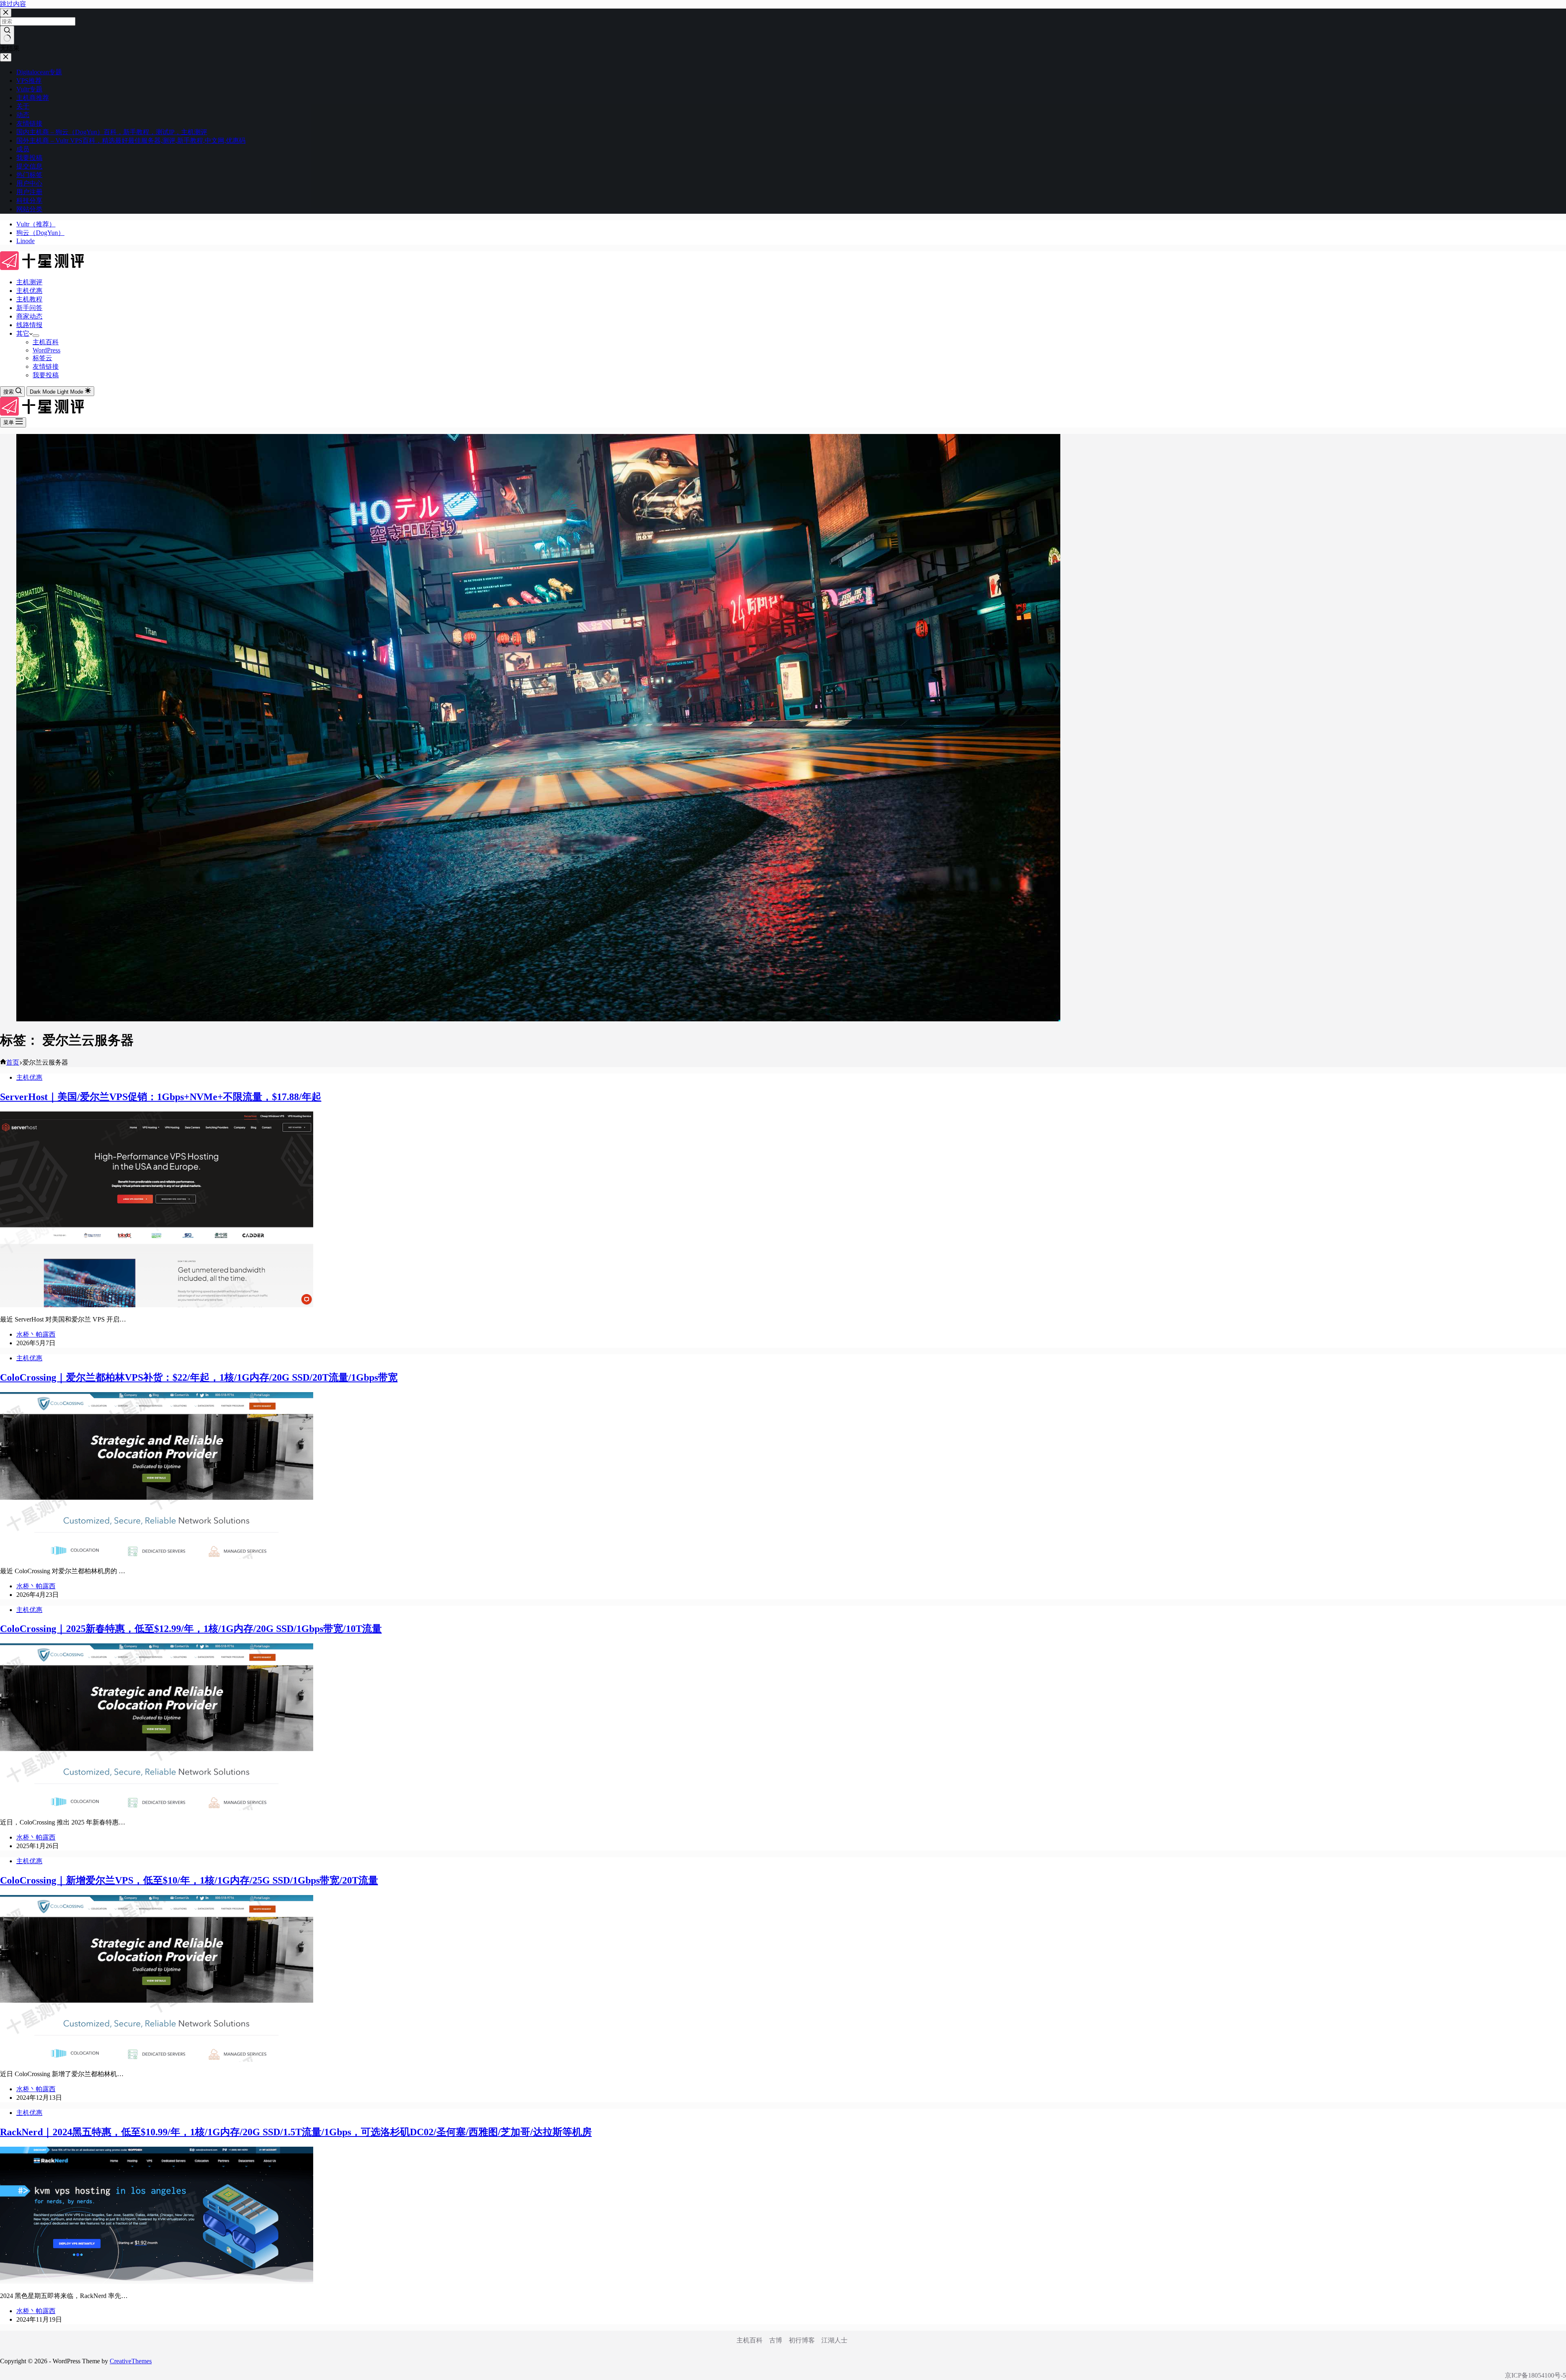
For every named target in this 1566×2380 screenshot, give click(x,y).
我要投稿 (46, 375)
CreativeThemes (131, 2361)
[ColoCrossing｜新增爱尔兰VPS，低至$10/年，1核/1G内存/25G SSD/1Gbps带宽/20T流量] (157, 2060)
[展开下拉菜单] (36, 336)
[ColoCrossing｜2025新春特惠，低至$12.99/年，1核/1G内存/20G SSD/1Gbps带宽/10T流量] (157, 1808)
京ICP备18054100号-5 (1535, 2375)
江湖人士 (834, 2340)
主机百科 (46, 342)
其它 (23, 333)
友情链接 (46, 366)
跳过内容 (13, 4)
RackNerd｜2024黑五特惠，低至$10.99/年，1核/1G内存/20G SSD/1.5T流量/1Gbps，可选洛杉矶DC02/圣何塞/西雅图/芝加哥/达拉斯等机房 (296, 2132)
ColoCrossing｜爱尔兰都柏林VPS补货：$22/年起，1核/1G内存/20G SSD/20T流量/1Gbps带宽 (199, 1377)
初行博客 (802, 2340)
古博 (776, 2340)
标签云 (42, 358)
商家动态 (29, 316)
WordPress (46, 350)
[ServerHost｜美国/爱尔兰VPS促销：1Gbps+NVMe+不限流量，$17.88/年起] (157, 1305)
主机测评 (29, 282)
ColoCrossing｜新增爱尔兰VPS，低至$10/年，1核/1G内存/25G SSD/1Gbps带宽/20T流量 (189, 1880)
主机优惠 (29, 291)
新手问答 (29, 308)
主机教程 (29, 299)
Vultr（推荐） (36, 224)
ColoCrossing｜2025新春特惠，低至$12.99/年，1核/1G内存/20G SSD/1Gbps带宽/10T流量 (191, 1629)
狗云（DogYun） (40, 233)
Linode (25, 241)
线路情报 (29, 325)
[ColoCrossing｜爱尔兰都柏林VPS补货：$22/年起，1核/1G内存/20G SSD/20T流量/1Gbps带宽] (157, 1557)
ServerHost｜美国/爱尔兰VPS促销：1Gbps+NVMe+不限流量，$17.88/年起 (161, 1097)
